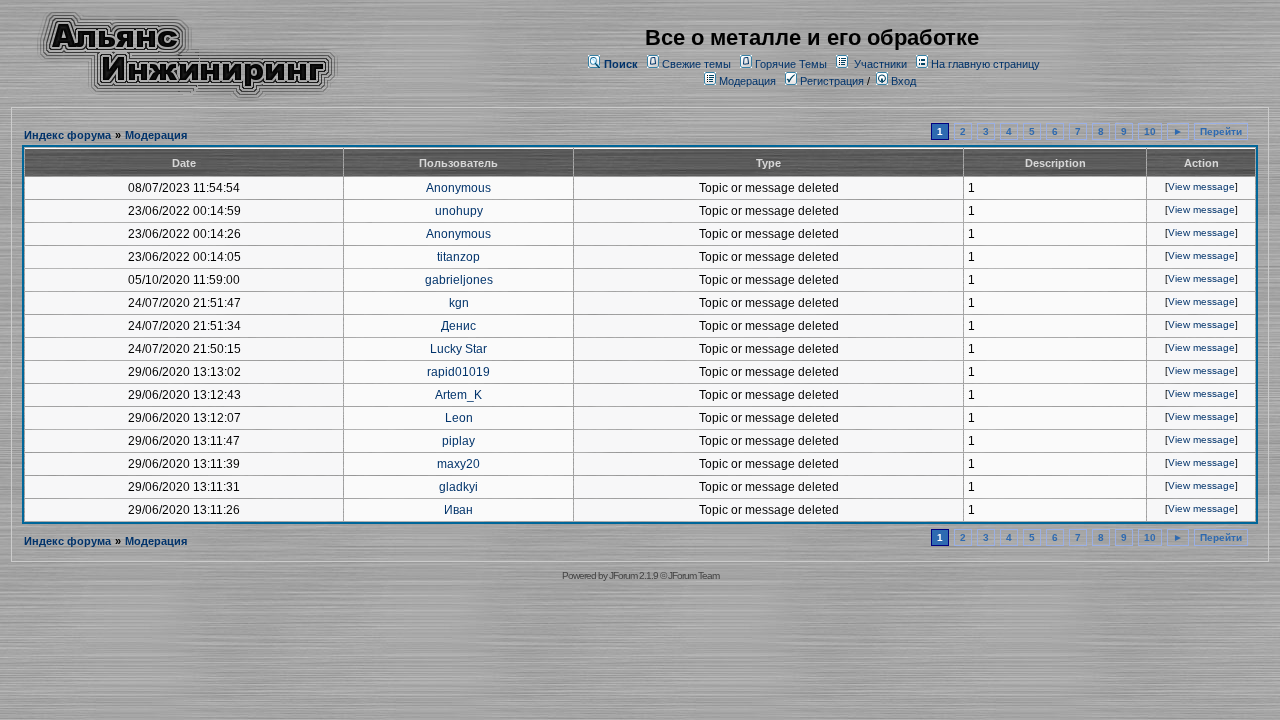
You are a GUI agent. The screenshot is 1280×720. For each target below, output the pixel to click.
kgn (459, 303)
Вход (902, 81)
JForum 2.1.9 (633, 575)
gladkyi (458, 487)
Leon (459, 418)
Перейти (1221, 131)
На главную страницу (985, 64)
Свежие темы (696, 64)
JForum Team (693, 575)
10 (1150, 131)
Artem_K (458, 395)
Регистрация (830, 81)
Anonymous (458, 188)
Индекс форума (67, 135)
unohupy (459, 211)
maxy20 (458, 464)
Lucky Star (458, 349)
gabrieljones (459, 280)
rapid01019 (458, 372)
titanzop (458, 257)
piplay (458, 441)
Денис (458, 326)
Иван (458, 510)
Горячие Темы (791, 64)
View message (1201, 186)
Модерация (747, 81)
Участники (880, 64)
